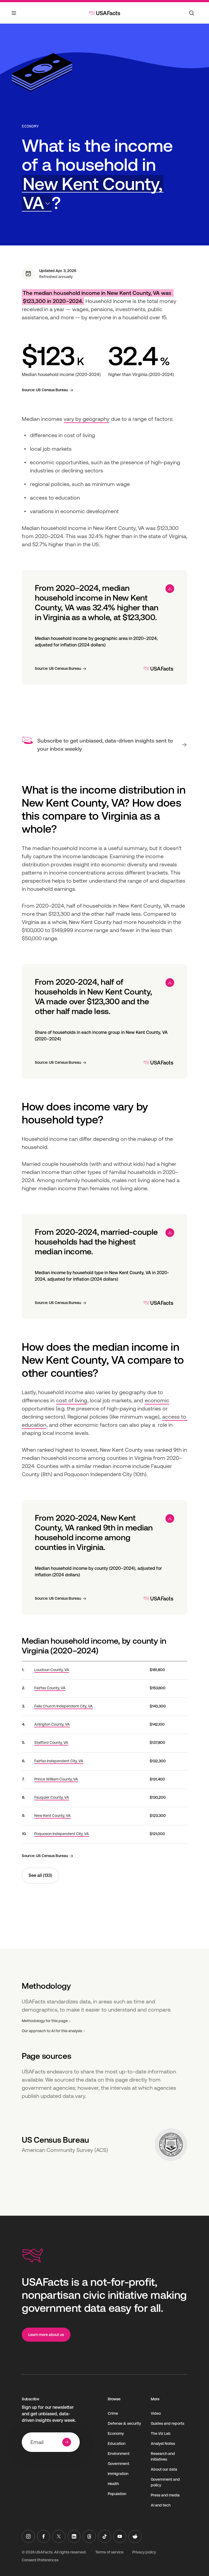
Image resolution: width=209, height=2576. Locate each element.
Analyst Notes (163, 2444)
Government (119, 2464)
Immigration (118, 2474)
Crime (113, 2413)
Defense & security (124, 2423)
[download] (170, 589)
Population (117, 2494)
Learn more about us (46, 2335)
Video (156, 2413)
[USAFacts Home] (104, 13)
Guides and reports (167, 2423)
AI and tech (161, 2505)
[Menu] (14, 16)
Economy (30, 126)
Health (113, 2484)
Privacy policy (144, 2552)
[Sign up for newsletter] (67, 2442)
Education (117, 2444)
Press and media (165, 2495)
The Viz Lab (161, 2433)
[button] (93, 193)
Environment (119, 2454)
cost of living (72, 1400)
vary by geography (87, 419)
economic (157, 1400)
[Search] (192, 13)
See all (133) (40, 1875)
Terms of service (109, 2552)
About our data (164, 2469)
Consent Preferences (40, 2560)
